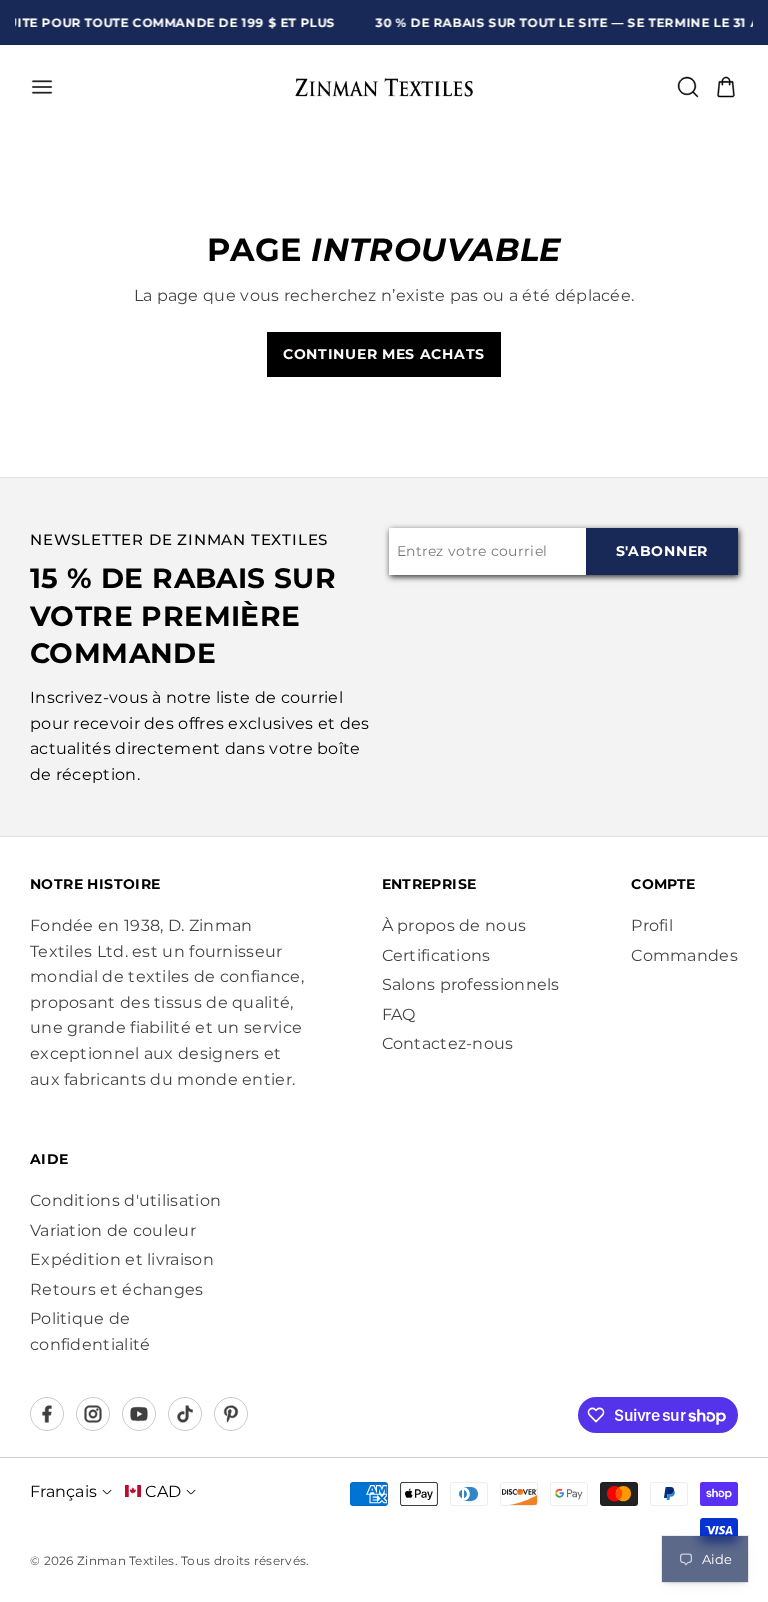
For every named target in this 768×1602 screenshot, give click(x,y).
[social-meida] (47, 1414)
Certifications (436, 955)
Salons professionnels (471, 984)
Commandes (684, 955)
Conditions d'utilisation (125, 1200)
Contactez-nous (448, 1043)
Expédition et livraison (122, 1259)
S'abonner (662, 551)
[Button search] (688, 87)
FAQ (399, 1014)
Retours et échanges (117, 1289)
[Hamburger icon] (144, 87)
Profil (652, 925)
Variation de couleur (113, 1230)
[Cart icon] (726, 87)
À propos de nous (454, 925)
